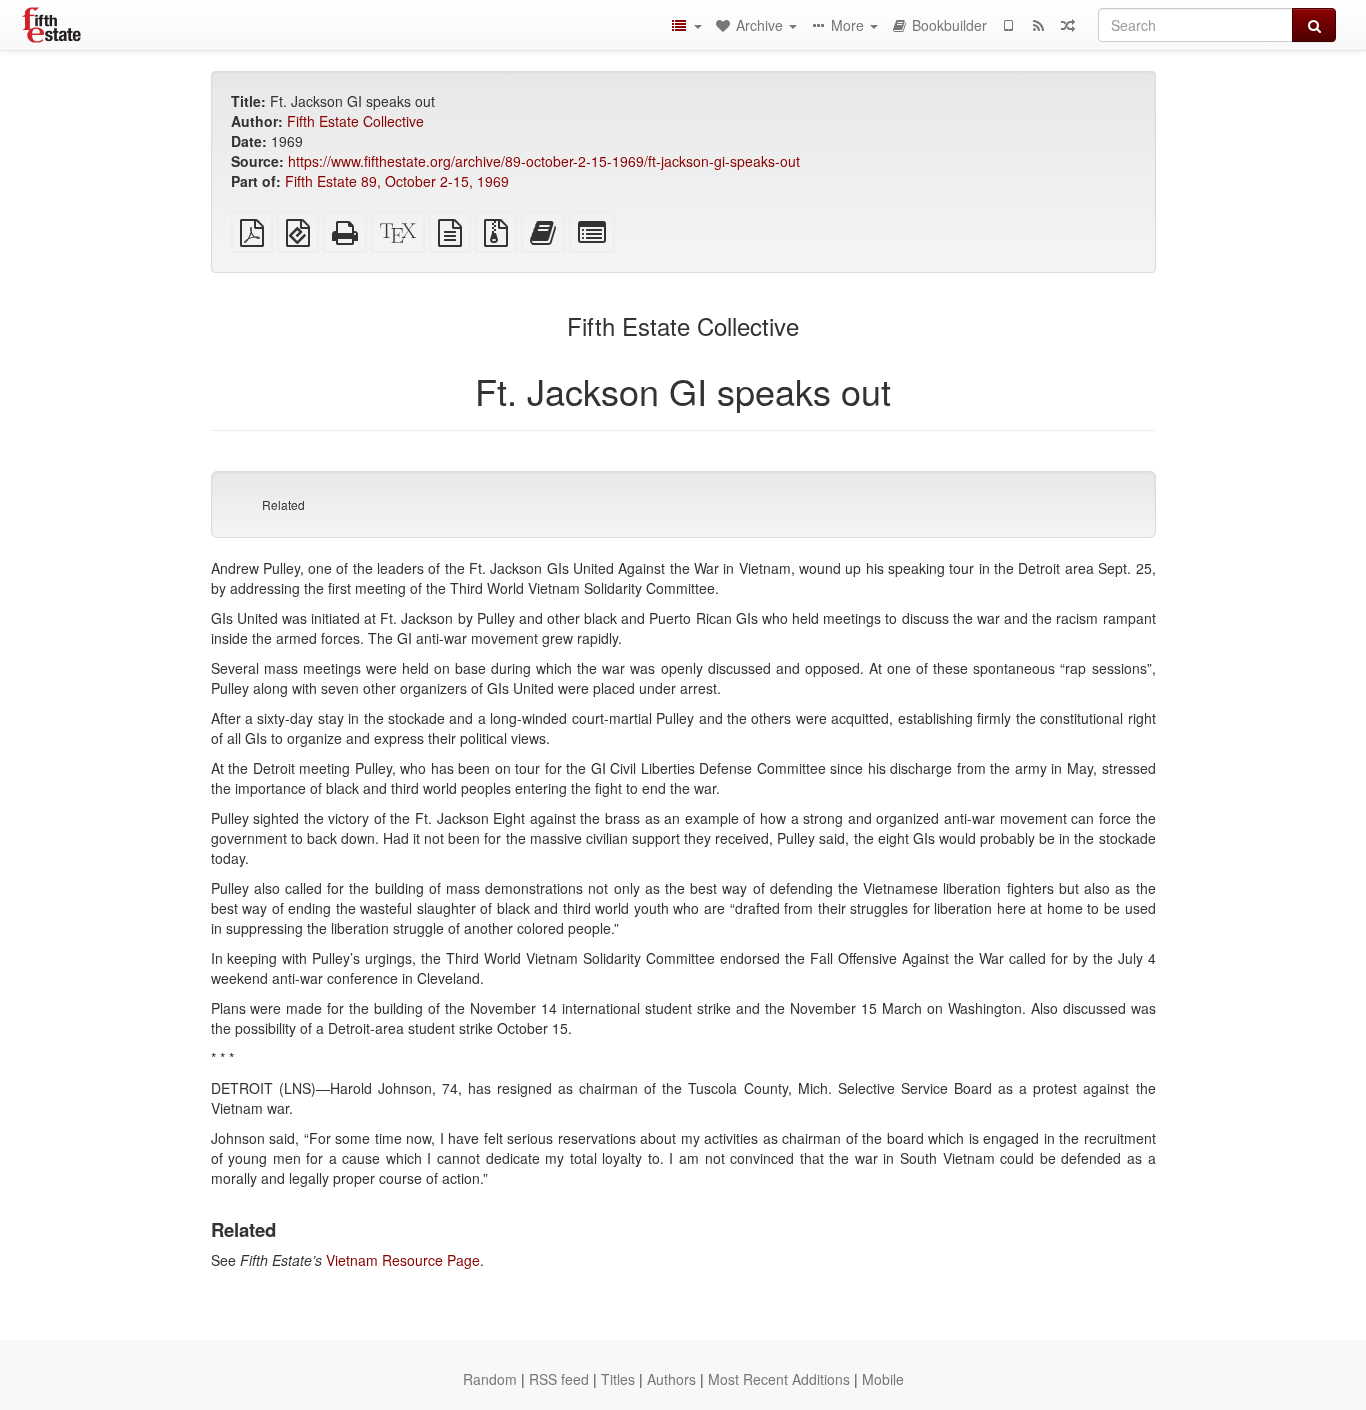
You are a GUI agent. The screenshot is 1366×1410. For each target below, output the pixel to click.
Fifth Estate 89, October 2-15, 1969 (397, 181)
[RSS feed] (1038, 25)
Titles (618, 1379)
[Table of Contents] (686, 25)
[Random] (1068, 25)
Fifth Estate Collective (355, 121)
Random (490, 1379)
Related (283, 504)
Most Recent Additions (779, 1379)
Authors (671, 1379)
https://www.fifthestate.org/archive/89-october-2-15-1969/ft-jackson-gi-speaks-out (544, 161)
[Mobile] (1008, 25)
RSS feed (559, 1379)
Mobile (883, 1379)
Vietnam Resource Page (403, 1260)
